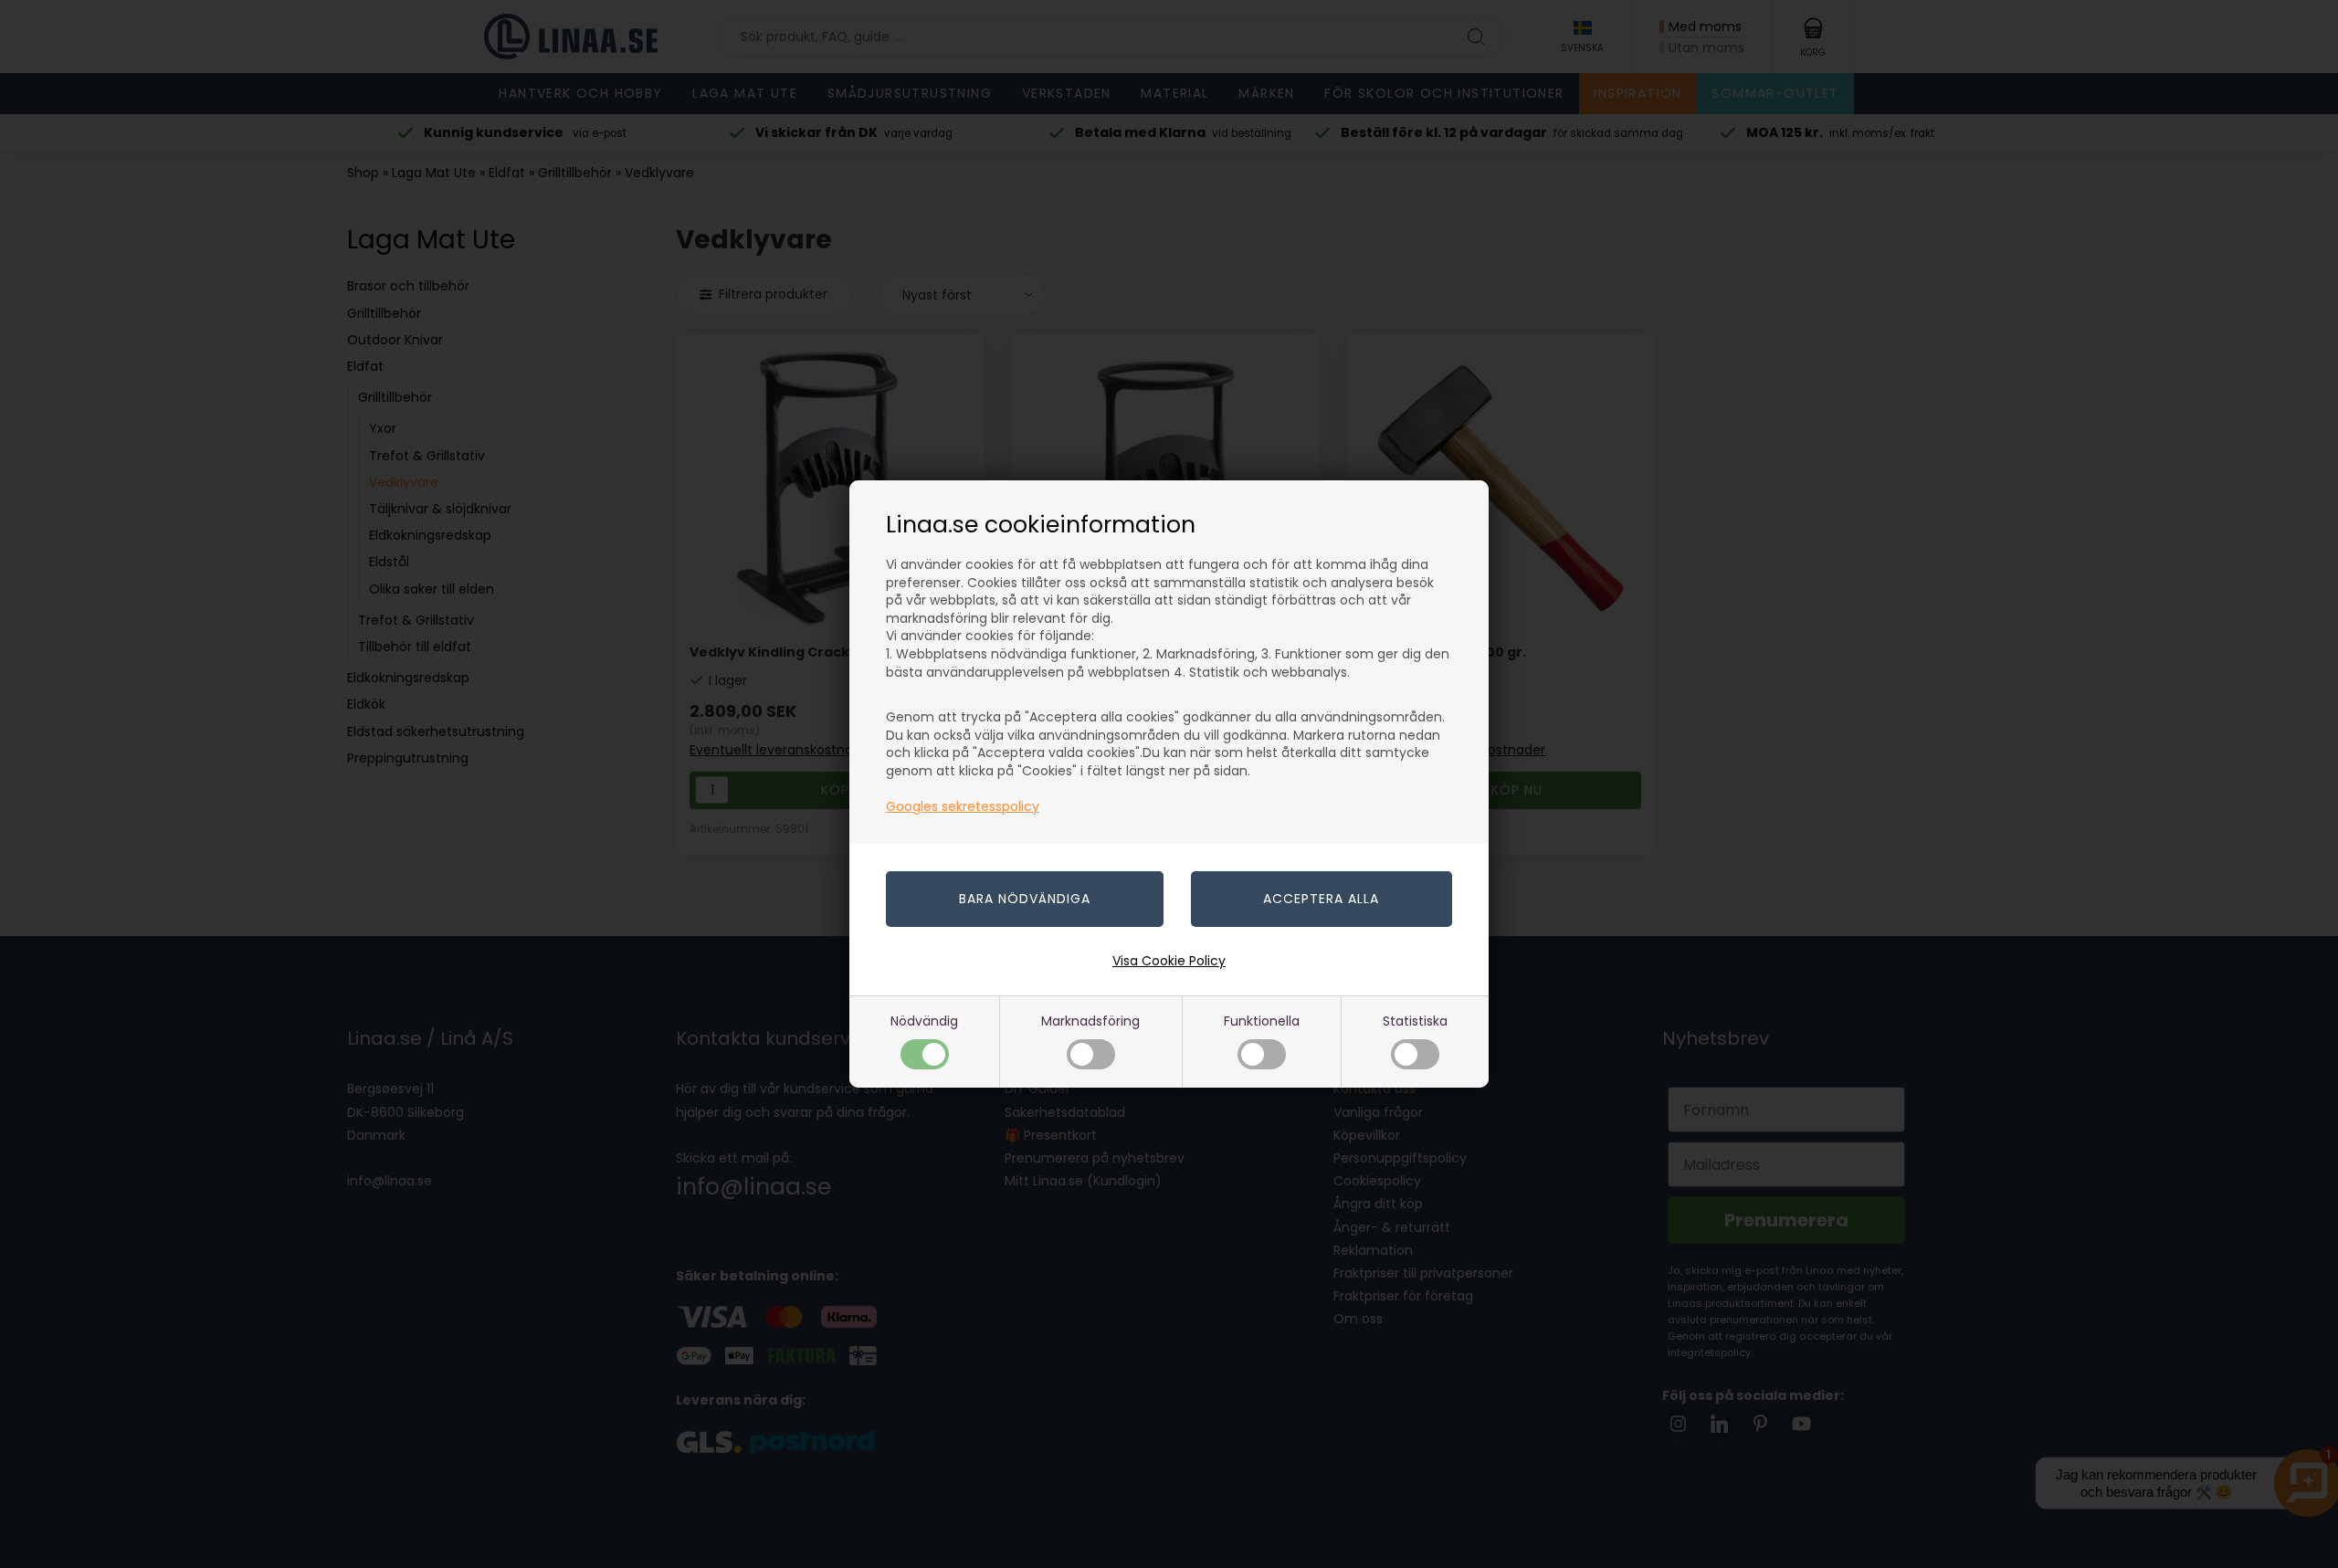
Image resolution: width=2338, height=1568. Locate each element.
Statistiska (1415, 1021)
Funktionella (1262, 1021)
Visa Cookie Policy (1169, 961)
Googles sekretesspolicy (963, 806)
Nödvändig (924, 1021)
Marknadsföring (1090, 1021)
